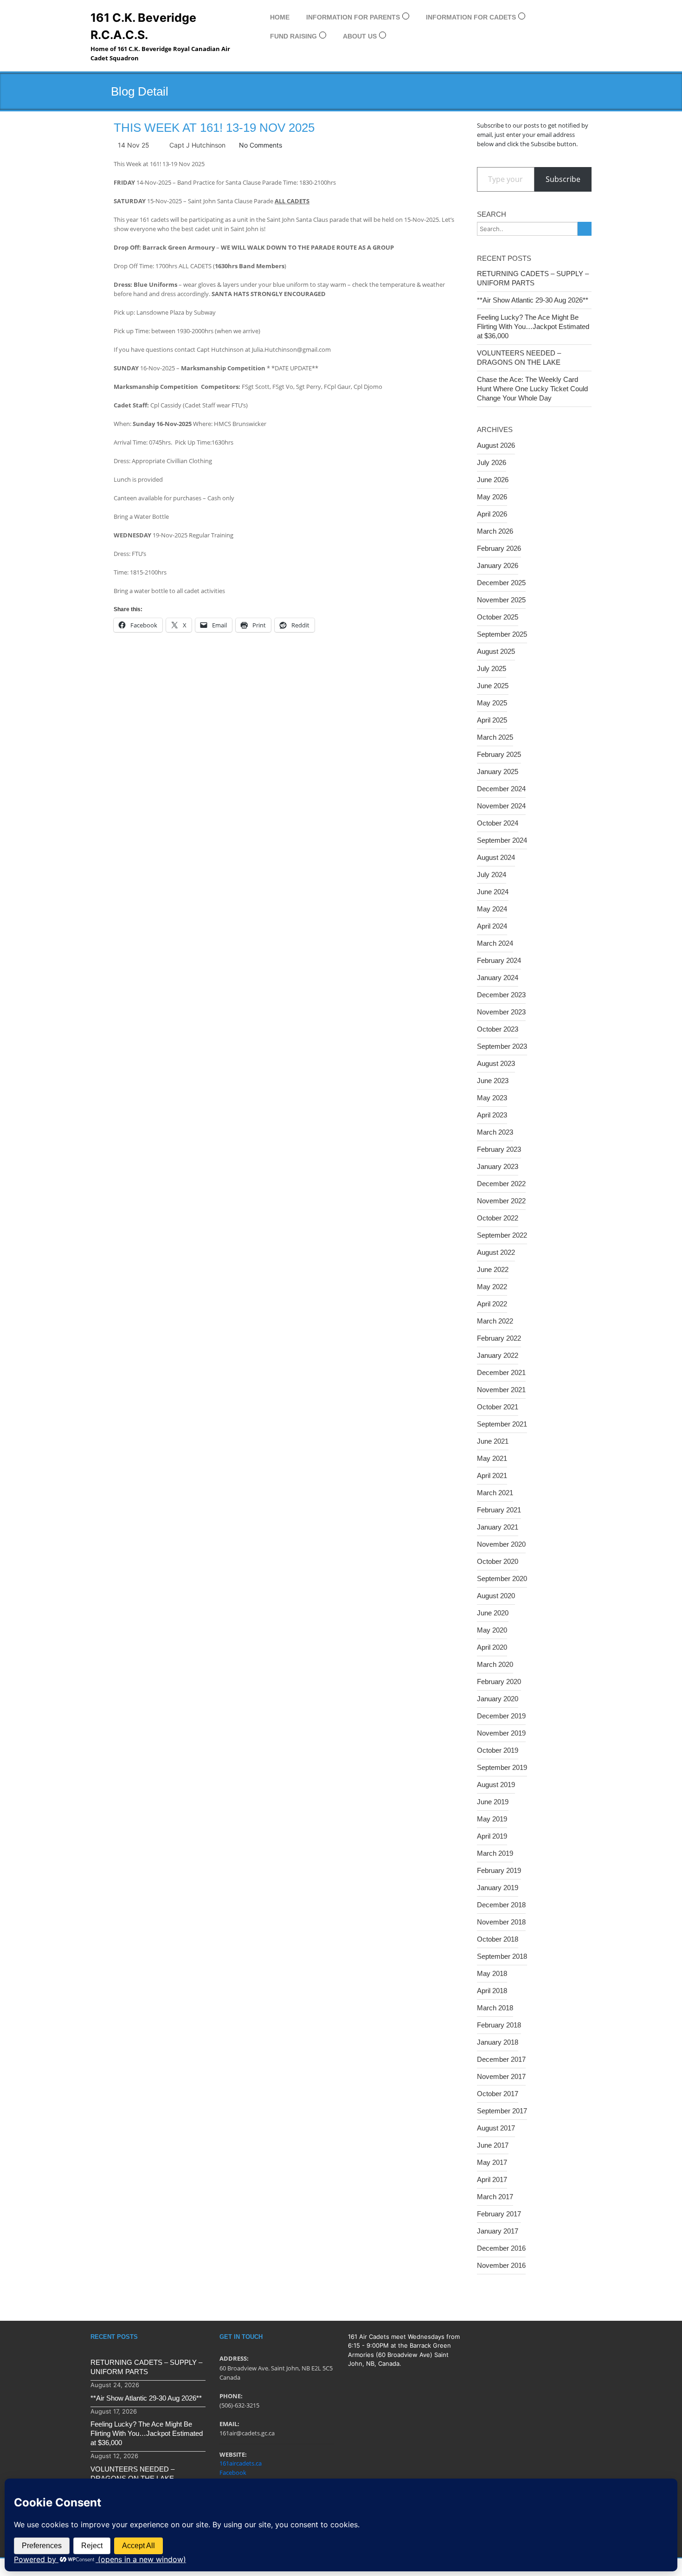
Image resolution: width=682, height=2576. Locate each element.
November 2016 (501, 2265)
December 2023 (501, 995)
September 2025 (502, 634)
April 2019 (492, 1836)
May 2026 (492, 497)
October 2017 (498, 2094)
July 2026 (492, 462)
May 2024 (492, 909)
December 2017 (501, 2059)
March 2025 (495, 737)
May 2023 (492, 1098)
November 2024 (501, 806)
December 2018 (501, 1905)
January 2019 (498, 1888)
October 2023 (498, 1029)
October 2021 (498, 1407)
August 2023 (496, 1063)
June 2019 (493, 1802)
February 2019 (499, 1870)
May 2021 (492, 1458)
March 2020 (495, 1664)
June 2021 (493, 1441)
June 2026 (493, 480)
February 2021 (499, 1510)
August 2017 (496, 2128)
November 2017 (501, 2076)
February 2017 (499, 2214)
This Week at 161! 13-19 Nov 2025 (214, 128)
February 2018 (499, 2025)
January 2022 (498, 1355)
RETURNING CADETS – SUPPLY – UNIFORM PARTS (533, 278)
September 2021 (502, 1424)
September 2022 (502, 1235)
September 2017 (502, 2111)
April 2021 (492, 1475)
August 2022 (496, 1252)
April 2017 (492, 2179)
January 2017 (498, 2231)
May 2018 (492, 1973)
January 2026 (498, 565)
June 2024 (493, 892)
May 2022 (492, 1287)
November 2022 (501, 1201)
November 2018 (501, 1922)
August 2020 (496, 1596)
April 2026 (492, 514)
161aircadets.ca (241, 2463)
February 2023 (499, 1149)
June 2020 (493, 1613)
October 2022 (498, 1218)
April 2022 (492, 1304)
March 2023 (495, 1132)
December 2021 (501, 1372)
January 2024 (498, 978)
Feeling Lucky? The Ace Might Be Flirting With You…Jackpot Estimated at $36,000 (533, 326)
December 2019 (501, 1716)
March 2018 (495, 2008)
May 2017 (492, 2162)
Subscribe (563, 179)
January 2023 (498, 1166)
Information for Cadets (471, 17)
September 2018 (502, 1956)
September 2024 (502, 840)
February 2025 (499, 754)
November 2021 (501, 1390)
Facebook (233, 2473)
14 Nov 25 (134, 145)
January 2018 (498, 2042)
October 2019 (498, 1750)
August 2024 (496, 857)
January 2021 (498, 1527)
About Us (360, 36)
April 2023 (492, 1115)
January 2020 (498, 1699)
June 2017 (493, 2145)
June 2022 (493, 1269)
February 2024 (499, 960)
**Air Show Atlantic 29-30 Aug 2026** (533, 300)
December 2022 (501, 1184)
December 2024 (501, 789)
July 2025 (492, 668)
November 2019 (501, 1733)
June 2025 (493, 686)
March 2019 (495, 1853)
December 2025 (501, 583)
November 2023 (501, 1012)
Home (280, 17)
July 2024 (492, 875)
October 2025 (498, 617)
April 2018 (492, 1991)
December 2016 (501, 2248)
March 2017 (495, 2197)
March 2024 (495, 943)
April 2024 (492, 926)
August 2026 (496, 445)
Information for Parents (353, 17)
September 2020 (502, 1579)
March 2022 (495, 1321)
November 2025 (501, 600)
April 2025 (492, 720)
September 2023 (502, 1046)
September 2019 (502, 1767)
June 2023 (493, 1081)
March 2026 (495, 531)
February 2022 (499, 1338)
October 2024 (498, 823)
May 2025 (492, 703)
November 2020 (501, 1544)
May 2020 (492, 1630)
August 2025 (496, 651)
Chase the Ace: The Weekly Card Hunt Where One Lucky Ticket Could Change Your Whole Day (532, 389)
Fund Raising (293, 36)
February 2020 (499, 1682)
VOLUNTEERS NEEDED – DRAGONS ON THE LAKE (519, 358)
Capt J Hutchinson (197, 145)
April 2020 (492, 1647)
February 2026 (499, 548)
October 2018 (498, 1939)
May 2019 (492, 1819)
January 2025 (498, 772)
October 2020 (498, 1561)
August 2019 (496, 1785)
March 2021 (495, 1493)
